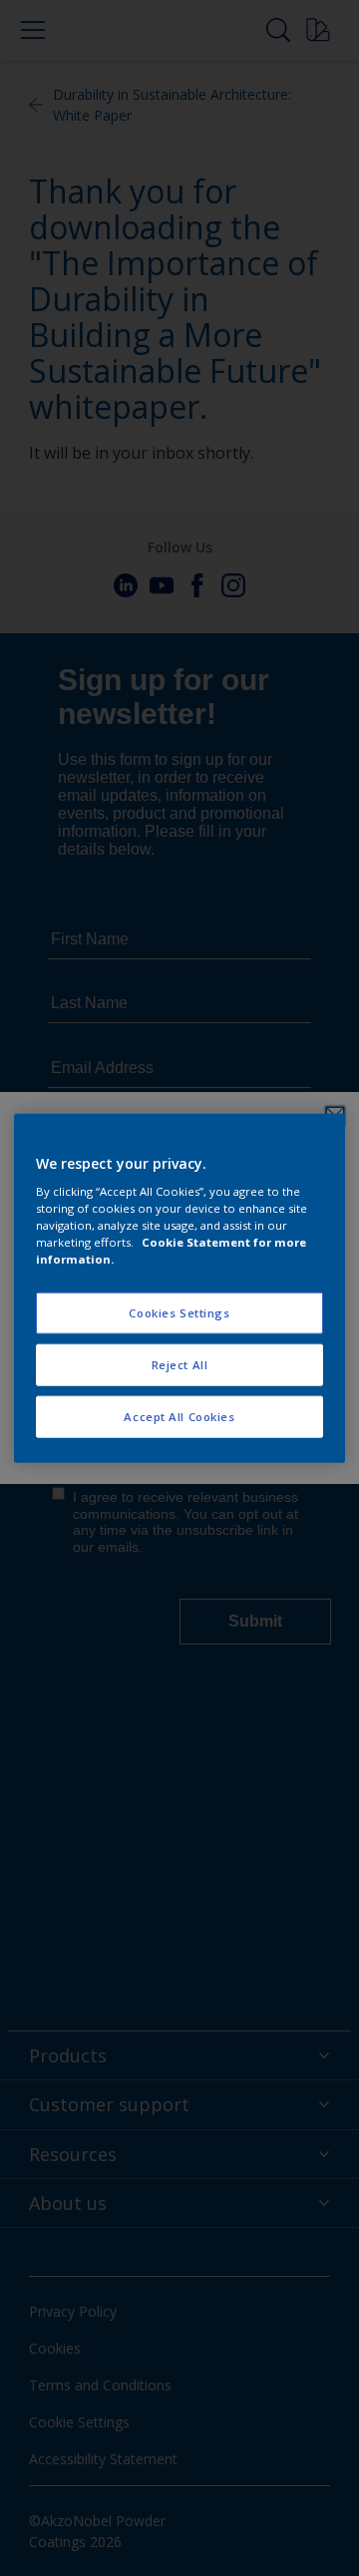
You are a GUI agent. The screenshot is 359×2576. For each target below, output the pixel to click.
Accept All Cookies (179, 1417)
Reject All (180, 1365)
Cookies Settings (179, 1313)
